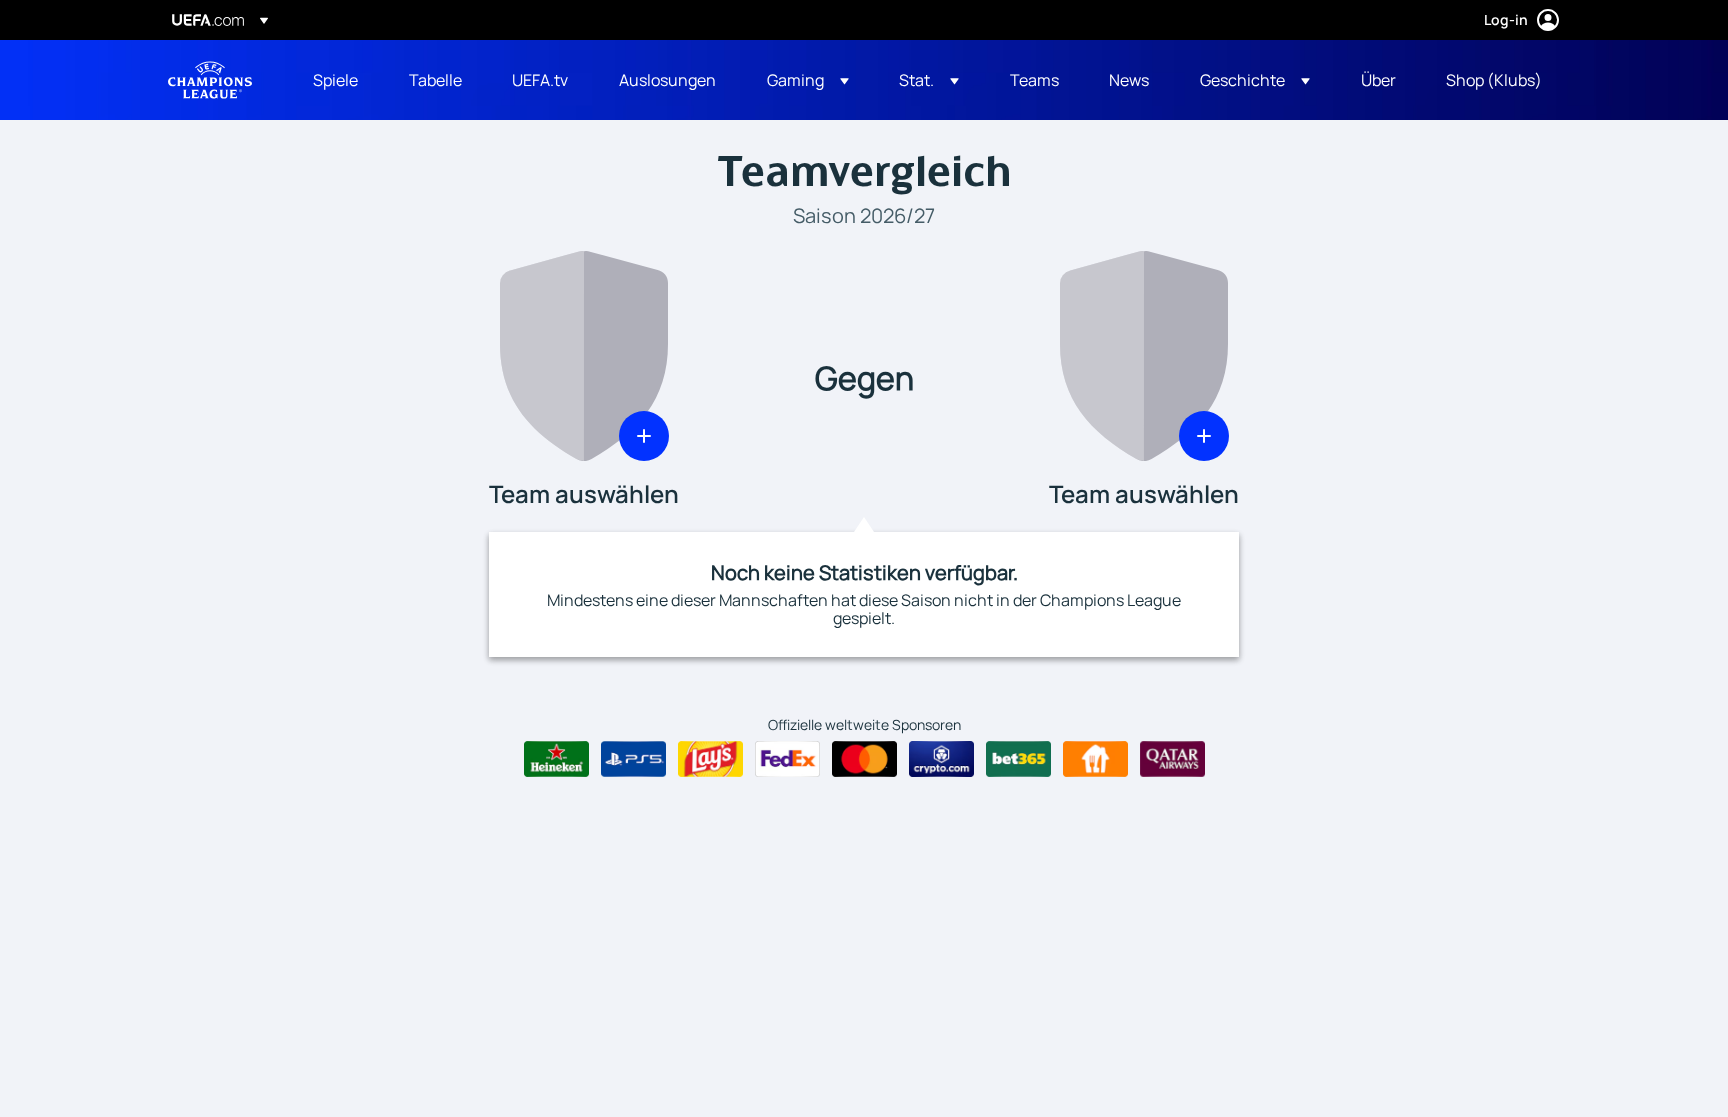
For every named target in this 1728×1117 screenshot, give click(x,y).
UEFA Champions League (210, 80)
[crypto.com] (941, 759)
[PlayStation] (633, 759)
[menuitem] (336, 80)
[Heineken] (556, 759)
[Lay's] (710, 759)
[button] (808, 80)
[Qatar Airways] (1172, 759)
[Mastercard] (864, 759)
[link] (335, 80)
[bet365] (1018, 759)
